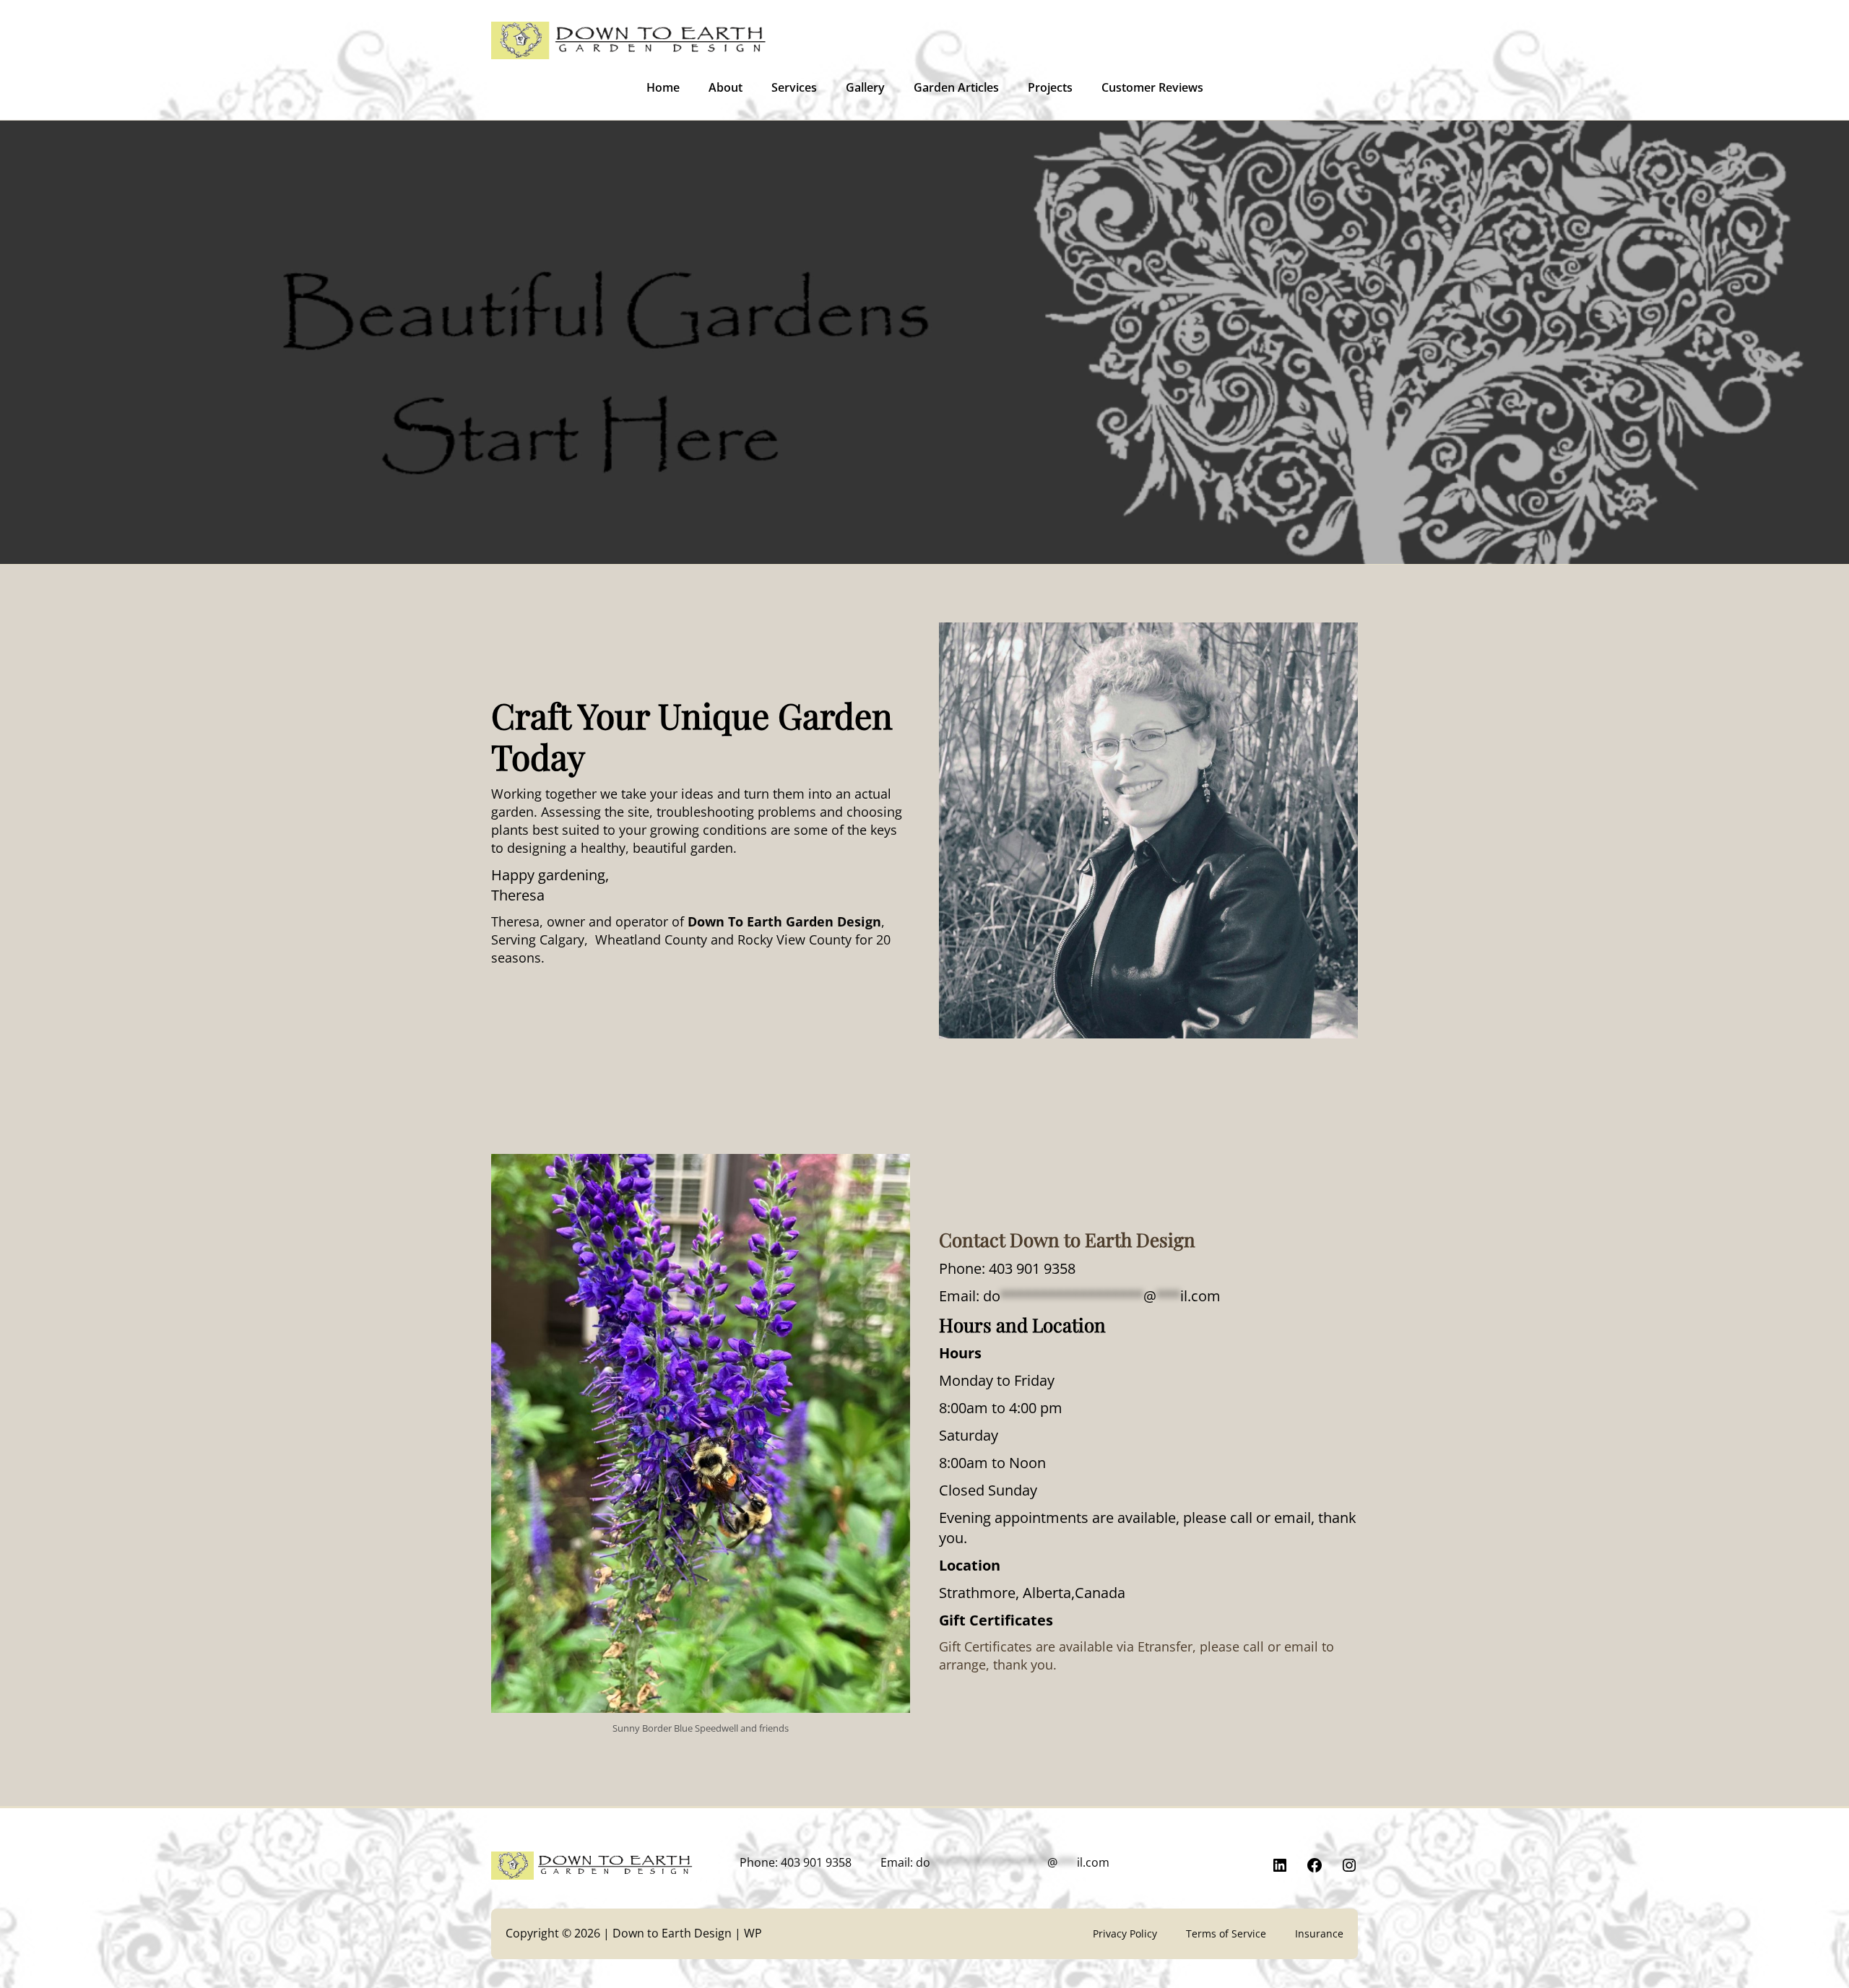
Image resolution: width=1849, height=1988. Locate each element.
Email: (1080, 1296)
